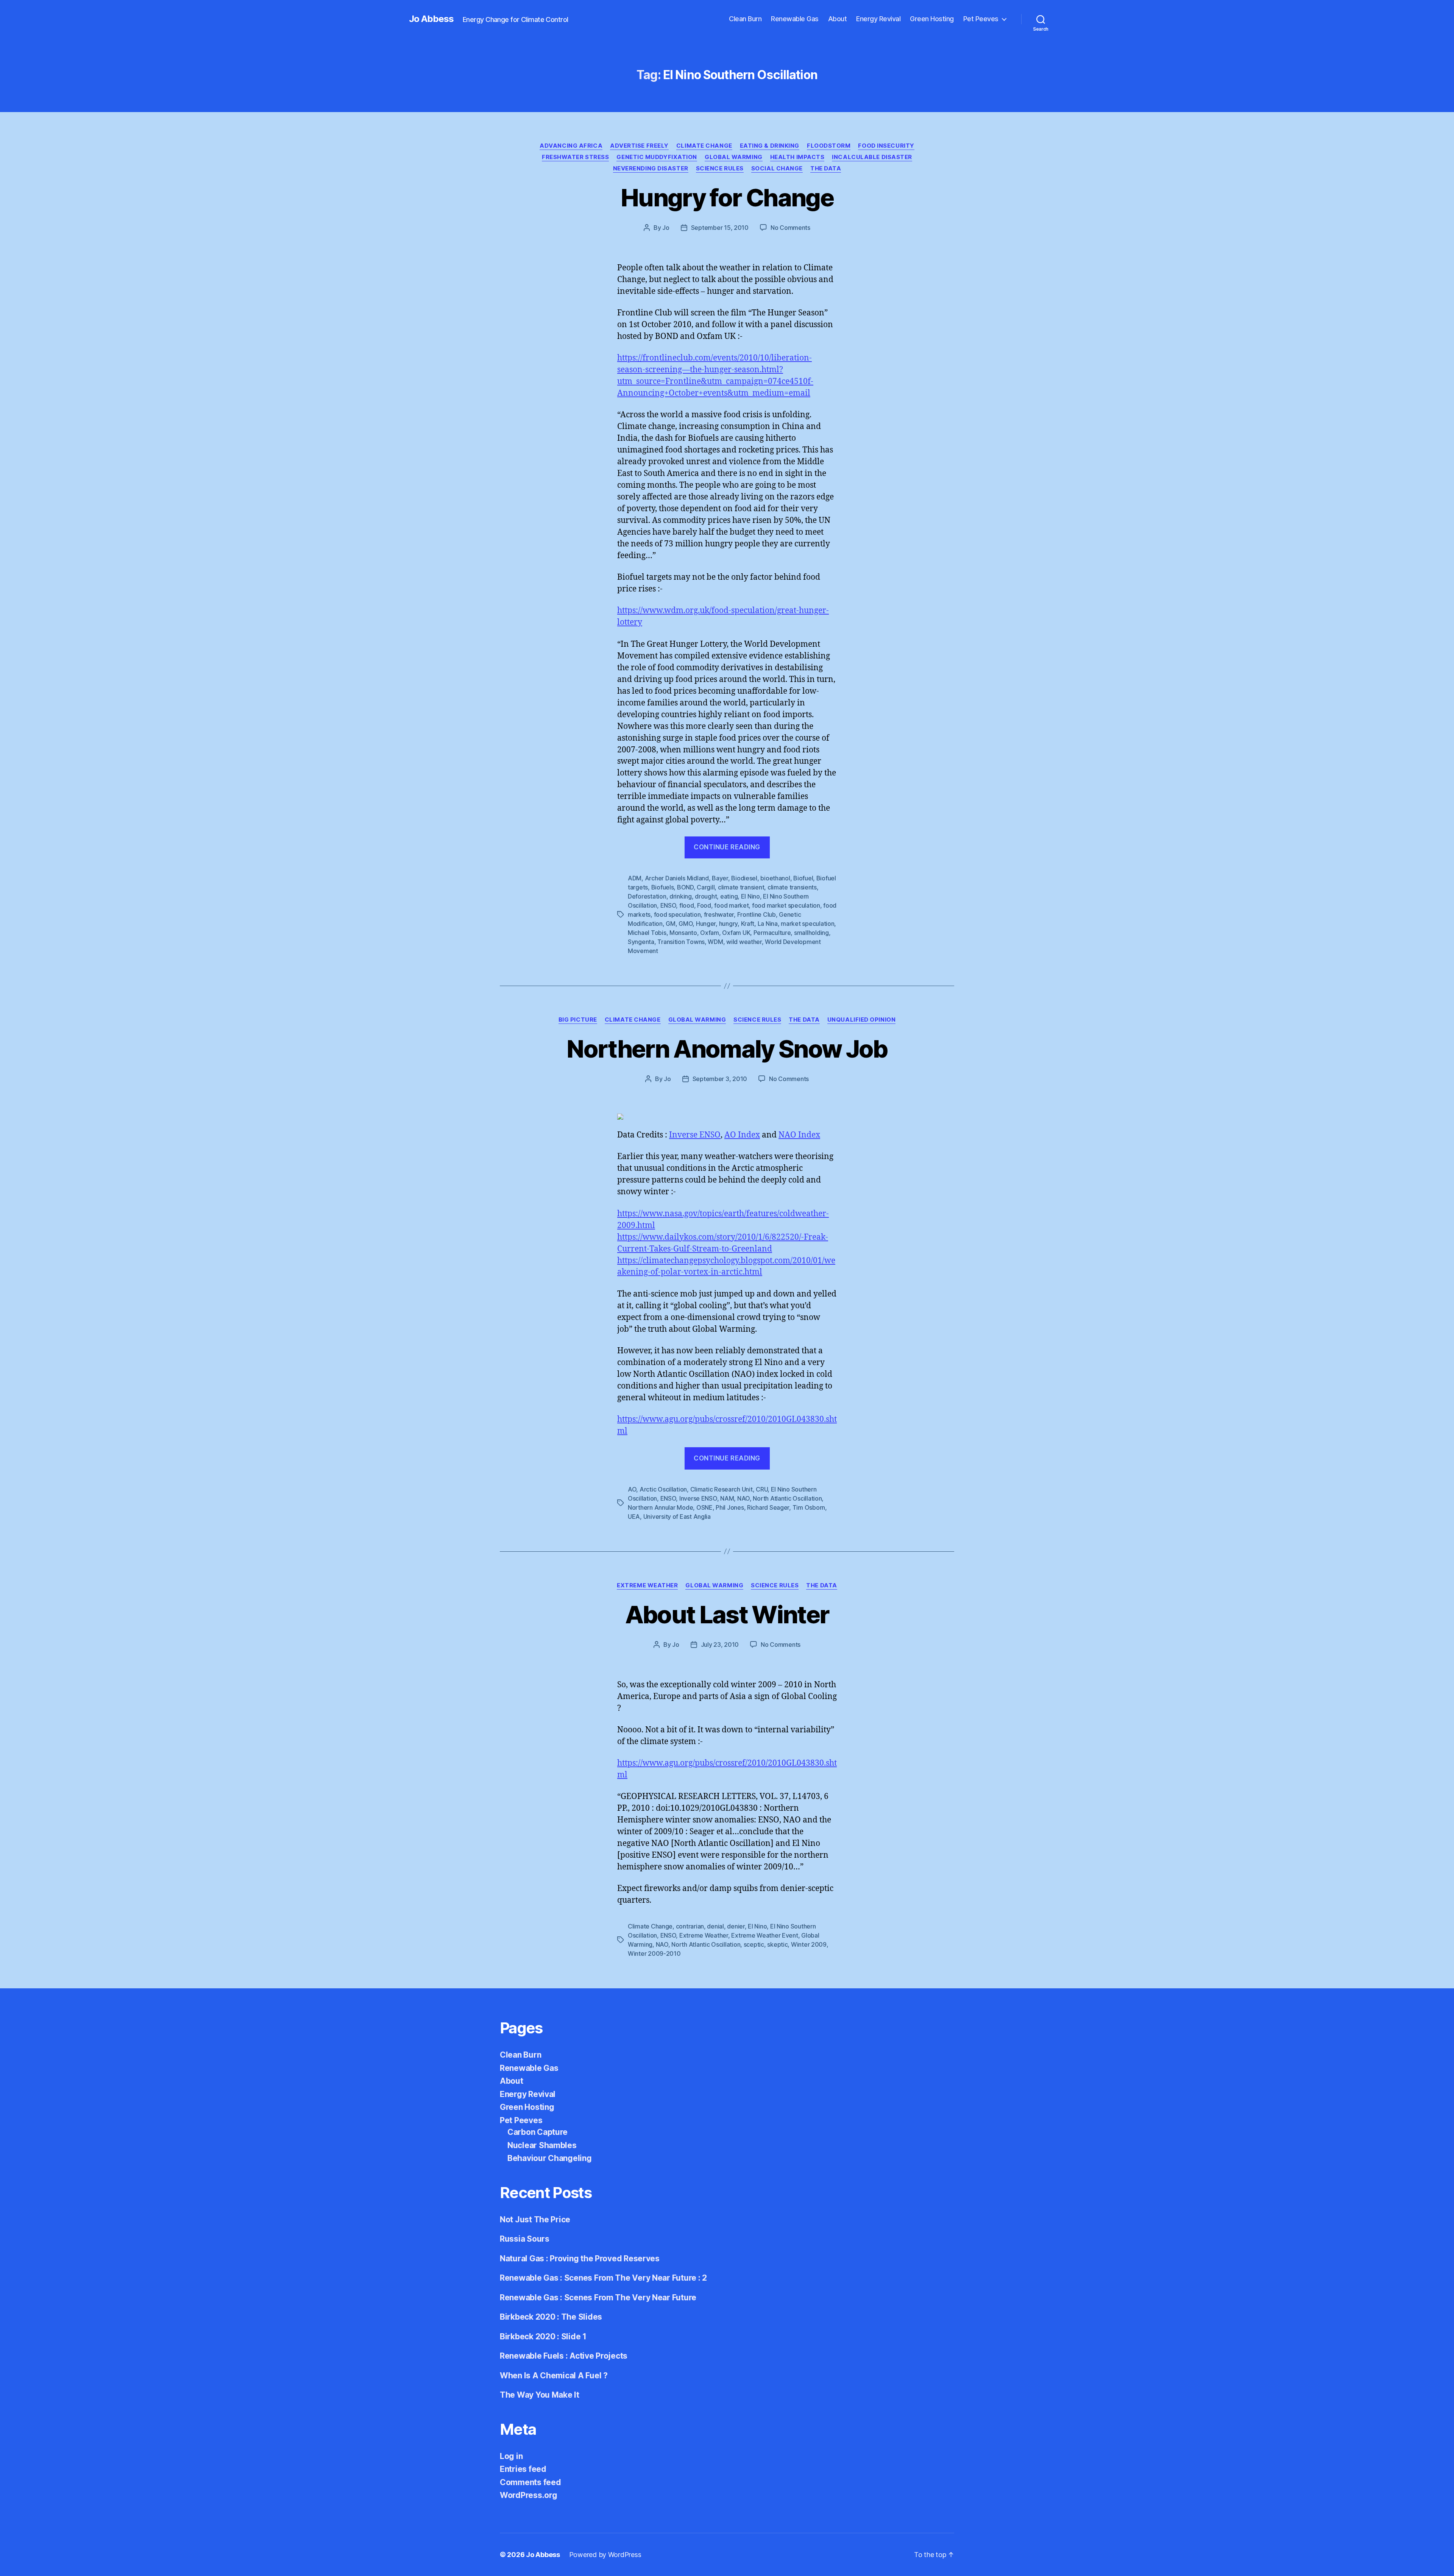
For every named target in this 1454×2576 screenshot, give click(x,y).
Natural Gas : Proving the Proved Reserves (580, 2258)
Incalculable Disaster (872, 157)
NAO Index (799, 1135)
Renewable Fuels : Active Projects (564, 2356)
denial (715, 1926)
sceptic (754, 1944)
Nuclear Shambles (542, 2145)
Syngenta (641, 942)
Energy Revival (878, 19)
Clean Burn (745, 19)
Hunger (706, 924)
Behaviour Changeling (550, 2158)
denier (736, 1926)
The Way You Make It (540, 2395)
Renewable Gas (795, 19)
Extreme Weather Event (764, 1935)
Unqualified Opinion (861, 1020)
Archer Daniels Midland (677, 878)
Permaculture (772, 933)
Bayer (720, 878)
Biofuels (663, 887)
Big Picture (578, 1020)
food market (731, 905)
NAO (743, 1498)
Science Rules (720, 169)
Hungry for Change (727, 197)
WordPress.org (529, 2495)
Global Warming (734, 157)
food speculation (677, 914)
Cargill (706, 887)
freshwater (719, 914)
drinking (681, 896)
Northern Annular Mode (660, 1507)
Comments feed (530, 2482)
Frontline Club (757, 914)
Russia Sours (525, 2239)
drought (706, 896)
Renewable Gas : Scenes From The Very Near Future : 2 (603, 2278)
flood (687, 905)
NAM (727, 1498)
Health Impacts (797, 157)
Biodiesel (744, 878)
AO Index (742, 1135)
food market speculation (786, 905)
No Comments (790, 228)
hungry (728, 924)
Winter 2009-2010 (654, 1953)
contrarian (690, 1926)
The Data (826, 169)
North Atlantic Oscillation (787, 1498)
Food (704, 905)
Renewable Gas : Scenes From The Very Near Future (598, 2297)
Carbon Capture (537, 2132)
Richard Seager (768, 1507)
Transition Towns (681, 942)
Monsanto (683, 933)
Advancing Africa (571, 146)
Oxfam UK (736, 933)
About (838, 19)
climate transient (741, 887)
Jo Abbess (431, 19)
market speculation (807, 924)
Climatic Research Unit (722, 1489)
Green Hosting (932, 19)
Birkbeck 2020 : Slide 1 (543, 2336)
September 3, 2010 (720, 1079)
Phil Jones (730, 1507)
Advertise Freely (639, 146)
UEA (634, 1517)
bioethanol (775, 878)
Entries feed (523, 2469)
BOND (685, 887)
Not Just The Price (535, 2219)
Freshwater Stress (575, 157)
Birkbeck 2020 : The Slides (551, 2317)
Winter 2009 (809, 1944)
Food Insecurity (886, 146)
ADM (635, 878)
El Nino (750, 896)
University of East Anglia (677, 1517)
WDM (715, 942)
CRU (762, 1489)
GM (670, 924)
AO (632, 1489)
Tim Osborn (809, 1507)
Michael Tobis (647, 933)
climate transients (792, 887)
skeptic (777, 1944)
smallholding (811, 933)
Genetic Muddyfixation (657, 157)
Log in (511, 2456)
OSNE (704, 1507)
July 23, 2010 (720, 1645)
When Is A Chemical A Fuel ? (554, 2376)
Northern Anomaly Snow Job (727, 1049)
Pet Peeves (981, 19)
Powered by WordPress (605, 2555)
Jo (666, 228)
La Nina (768, 924)
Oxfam (710, 933)
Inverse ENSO (695, 1135)
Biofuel (803, 878)
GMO (686, 924)
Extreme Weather (647, 1585)
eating (729, 896)
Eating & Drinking (770, 146)
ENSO (668, 905)
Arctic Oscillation (663, 1489)
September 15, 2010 (720, 228)
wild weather (744, 942)
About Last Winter (727, 1614)
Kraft (748, 924)
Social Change (777, 169)
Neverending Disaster (651, 169)
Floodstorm (829, 146)
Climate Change (704, 146)
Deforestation (647, 896)
